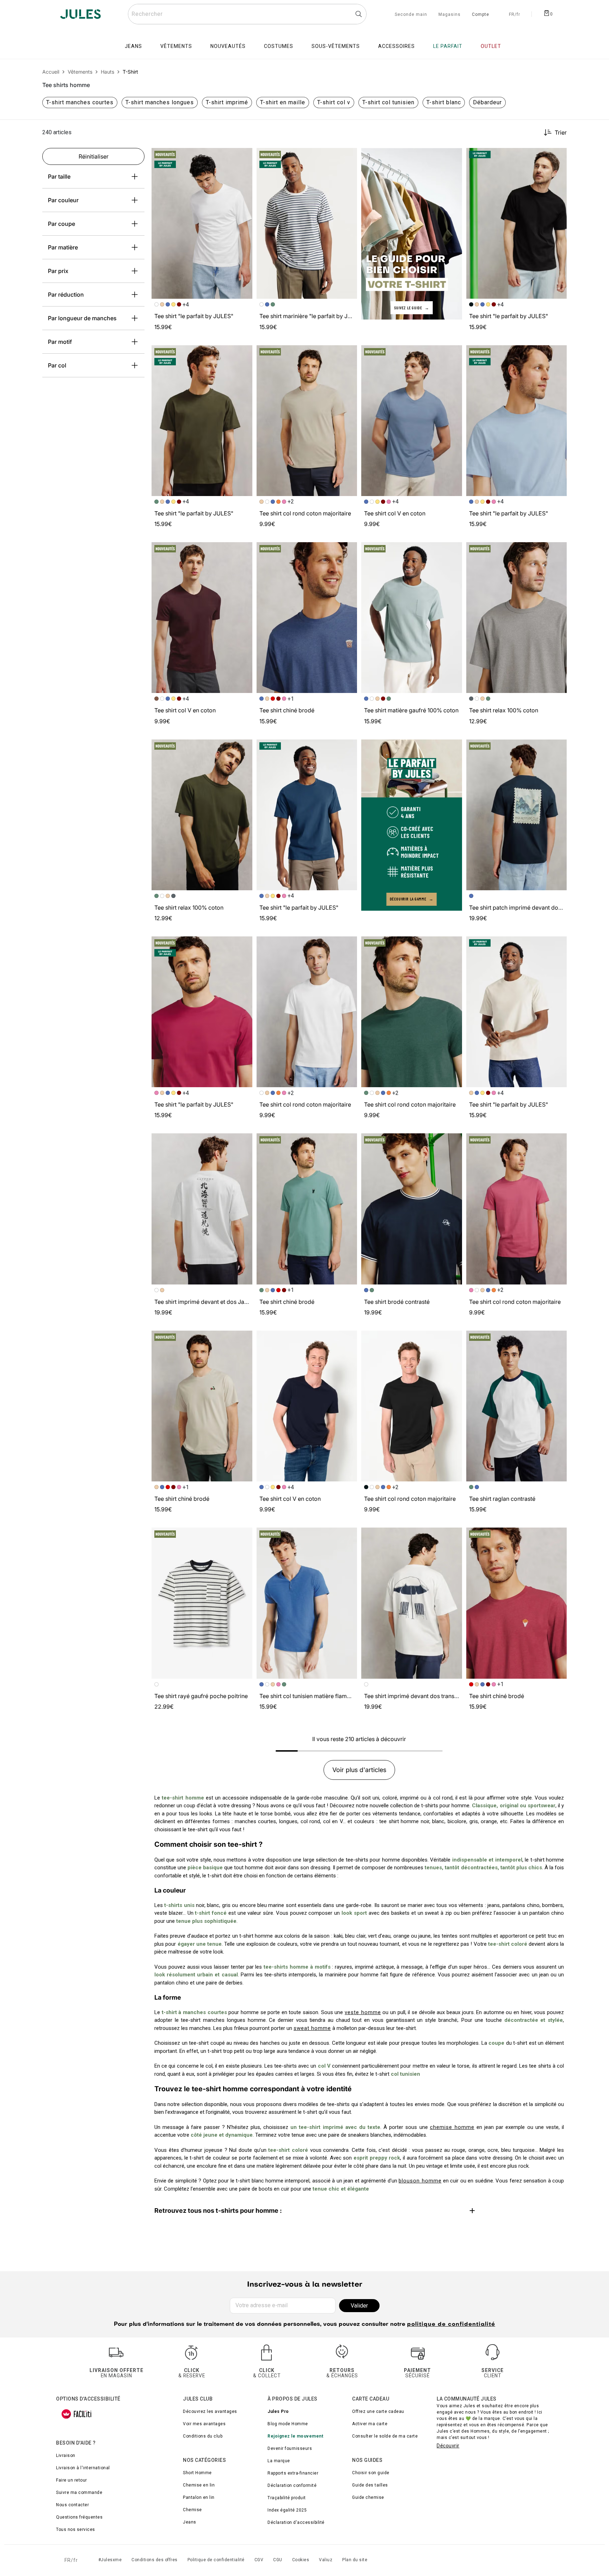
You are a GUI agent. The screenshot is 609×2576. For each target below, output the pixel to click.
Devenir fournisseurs (290, 2448)
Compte (481, 15)
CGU (278, 2560)
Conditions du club (203, 2436)
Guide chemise (368, 2497)
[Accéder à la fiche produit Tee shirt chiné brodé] (307, 618)
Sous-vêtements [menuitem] (336, 46)
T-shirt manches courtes (80, 102)
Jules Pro (278, 2411)
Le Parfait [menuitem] (448, 46)
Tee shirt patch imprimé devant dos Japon (524, 908)
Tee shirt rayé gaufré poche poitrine (201, 1696)
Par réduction (66, 295)
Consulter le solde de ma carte (385, 2436)
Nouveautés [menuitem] (228, 46)
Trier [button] (561, 132)
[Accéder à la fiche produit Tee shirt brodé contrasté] (412, 1209)
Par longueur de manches (82, 318)
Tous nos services (76, 2529)
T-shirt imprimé (227, 102)
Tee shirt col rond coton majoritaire (305, 513)
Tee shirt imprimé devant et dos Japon (204, 1302)
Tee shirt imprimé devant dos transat (412, 1696)
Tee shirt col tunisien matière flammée (309, 1696)
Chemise (192, 2510)
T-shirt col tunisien (388, 102)
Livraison (66, 2456)
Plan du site (355, 2560)
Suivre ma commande (79, 2493)
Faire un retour (72, 2480)
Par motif (60, 342)
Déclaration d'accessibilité (296, 2522)
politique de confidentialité (451, 2324)
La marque (279, 2461)
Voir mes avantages (204, 2424)
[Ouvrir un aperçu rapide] (244, 156)
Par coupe (61, 224)
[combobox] (247, 14)
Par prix (58, 271)
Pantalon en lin (199, 2497)
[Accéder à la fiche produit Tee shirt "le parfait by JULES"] (202, 223)
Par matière (63, 247)
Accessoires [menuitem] (396, 46)
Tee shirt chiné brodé (287, 710)
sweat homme (312, 2028)
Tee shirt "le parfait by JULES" (194, 316)
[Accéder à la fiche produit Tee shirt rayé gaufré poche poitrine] (202, 1603)
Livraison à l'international (83, 2468)
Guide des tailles (370, 2485)
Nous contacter (72, 2505)
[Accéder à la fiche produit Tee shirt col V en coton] (412, 421)
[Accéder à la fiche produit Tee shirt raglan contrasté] (517, 1406)
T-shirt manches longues (160, 102)
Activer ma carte (370, 2424)
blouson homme (420, 2181)
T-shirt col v (334, 102)
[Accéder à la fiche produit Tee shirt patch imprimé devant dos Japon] (517, 815)
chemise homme (452, 2127)
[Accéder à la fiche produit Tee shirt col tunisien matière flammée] (307, 1603)
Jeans (190, 2522)
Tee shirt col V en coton (395, 513)
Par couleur (63, 200)
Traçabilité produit (287, 2498)
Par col (57, 365)
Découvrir (448, 2446)
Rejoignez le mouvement (295, 2436)
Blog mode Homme (288, 2424)
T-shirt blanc (444, 102)
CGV (259, 2560)
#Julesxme (110, 2560)
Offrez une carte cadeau (378, 2411)
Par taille (59, 177)
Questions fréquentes (79, 2517)
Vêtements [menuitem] (176, 46)
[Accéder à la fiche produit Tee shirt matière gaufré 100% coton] (412, 618)
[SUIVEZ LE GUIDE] (412, 233)
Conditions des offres (155, 2560)
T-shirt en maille (283, 102)
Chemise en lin (199, 2485)
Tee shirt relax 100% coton (504, 710)
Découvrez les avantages (210, 2411)
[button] (244, 156)
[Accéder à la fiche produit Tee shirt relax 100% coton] (517, 618)
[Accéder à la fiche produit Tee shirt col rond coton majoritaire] (307, 421)
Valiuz (326, 2560)
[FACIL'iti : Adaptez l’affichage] (76, 2414)
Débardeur (487, 102)
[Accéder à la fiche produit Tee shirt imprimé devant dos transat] (412, 1603)
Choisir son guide (371, 2473)
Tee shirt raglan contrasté (502, 1499)
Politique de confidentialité (216, 2560)
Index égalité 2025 (287, 2510)
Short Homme (197, 2473)
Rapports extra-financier (293, 2473)
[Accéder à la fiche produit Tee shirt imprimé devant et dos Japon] (202, 1209)
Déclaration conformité (292, 2485)
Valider (359, 2306)
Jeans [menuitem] (133, 46)
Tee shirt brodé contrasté (397, 1302)
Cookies (301, 2560)
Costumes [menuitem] (279, 46)
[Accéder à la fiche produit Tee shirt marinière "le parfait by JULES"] (307, 223)
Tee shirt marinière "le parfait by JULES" (312, 316)
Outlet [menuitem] (491, 46)
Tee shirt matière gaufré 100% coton (411, 710)
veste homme (363, 2012)
